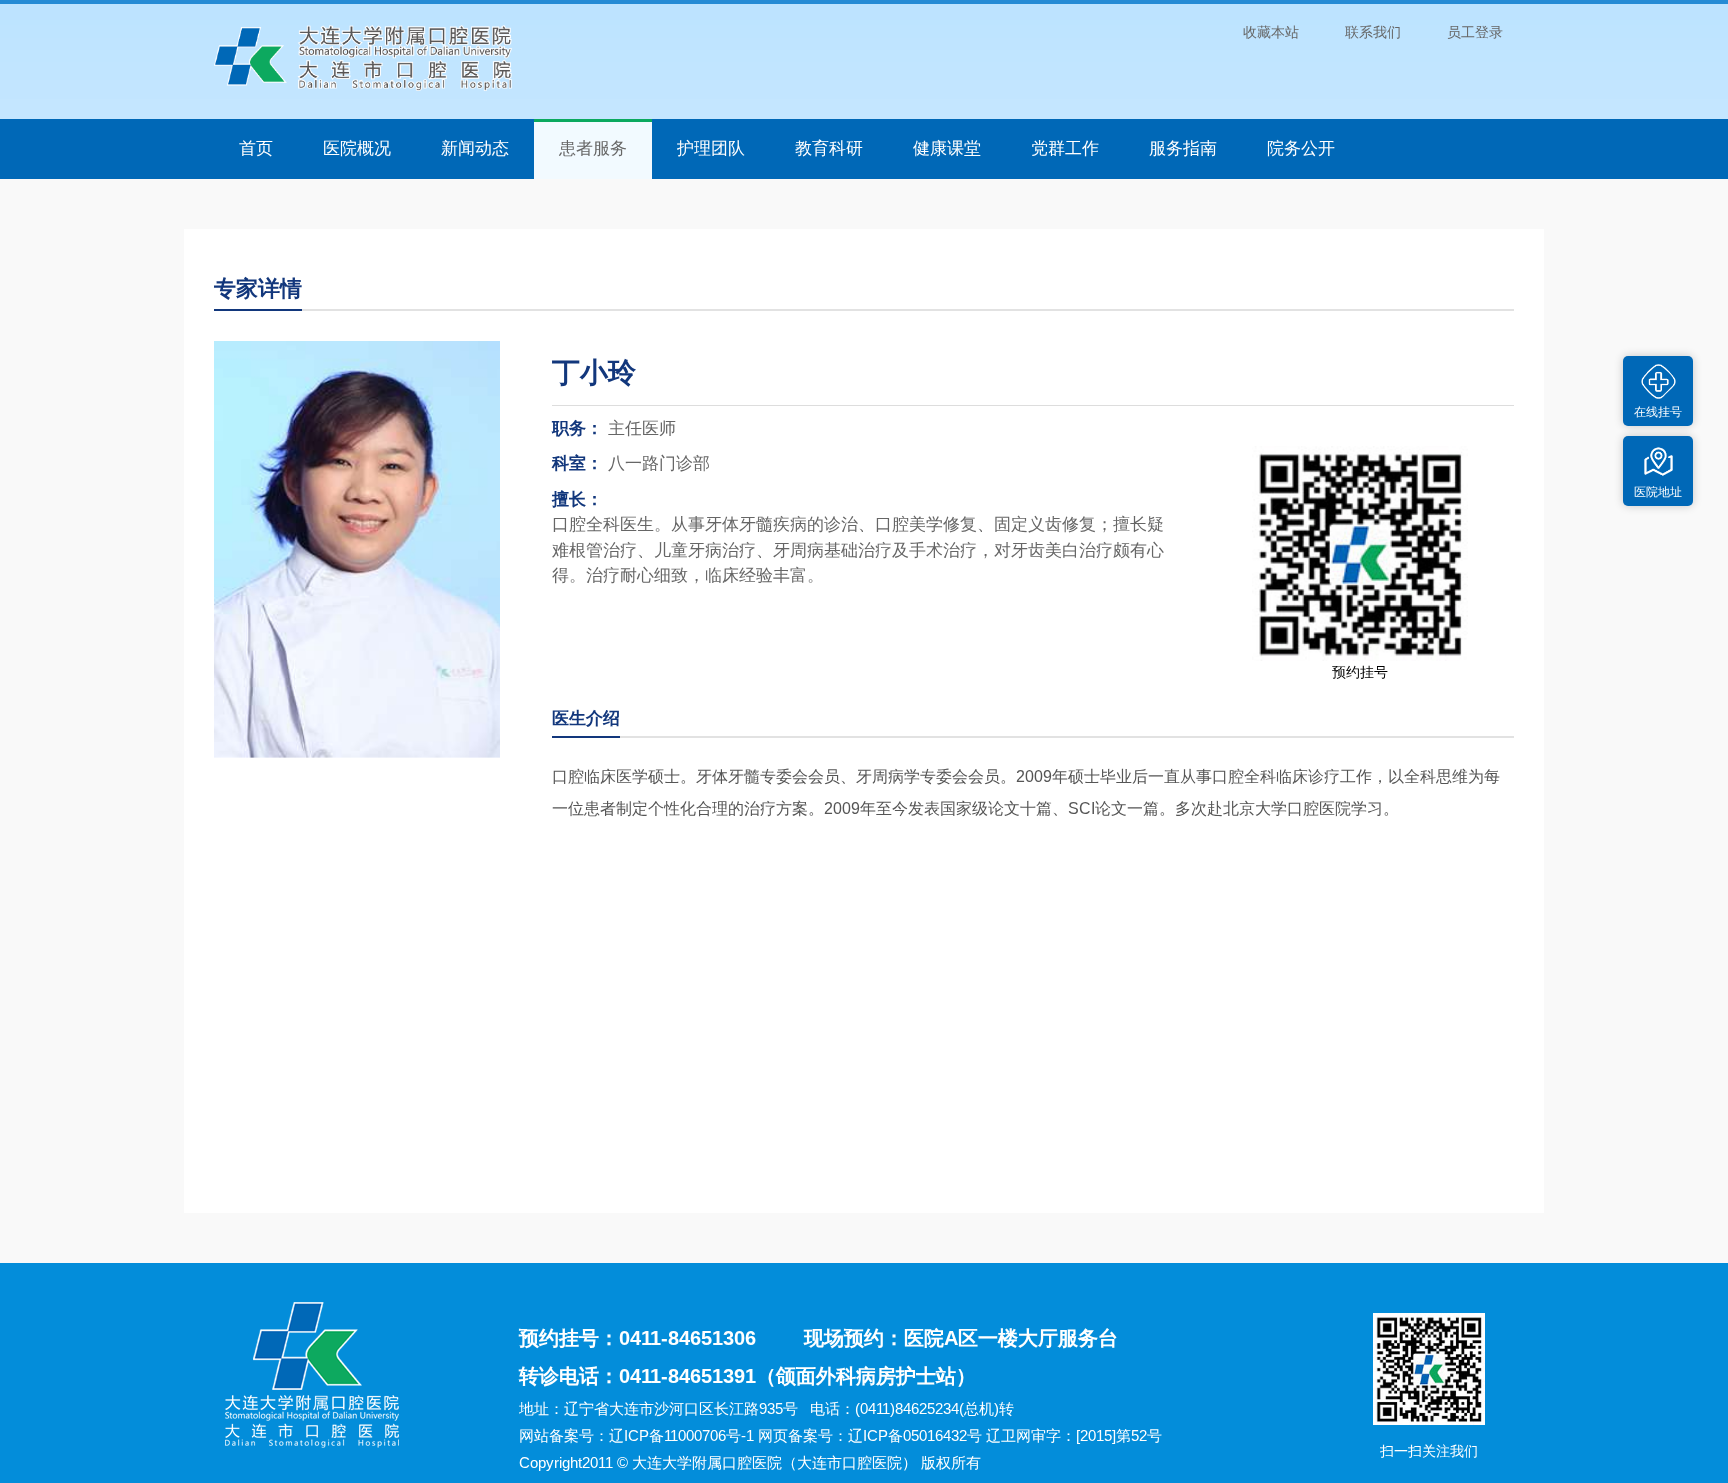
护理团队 (711, 148)
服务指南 (1183, 148)
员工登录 (1475, 32)
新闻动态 (475, 148)
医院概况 (357, 148)
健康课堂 (947, 148)
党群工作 (1065, 148)
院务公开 (1301, 148)
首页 (256, 148)
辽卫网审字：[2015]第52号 (1074, 1435)
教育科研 (829, 148)
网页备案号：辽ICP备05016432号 (870, 1435)
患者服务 (593, 148)
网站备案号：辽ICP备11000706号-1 (636, 1435)
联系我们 (1373, 32)
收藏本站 (1271, 32)
